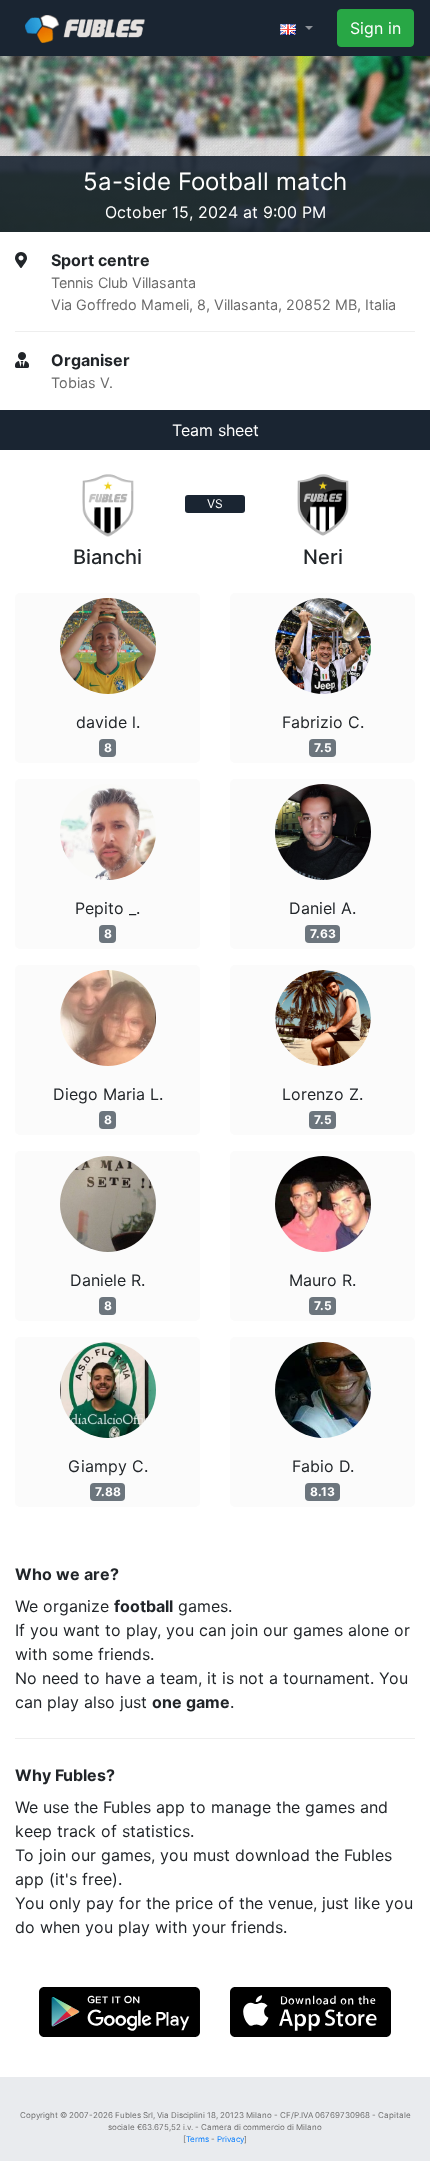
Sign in (375, 28)
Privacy (230, 2139)
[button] (296, 28)
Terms (197, 2139)
